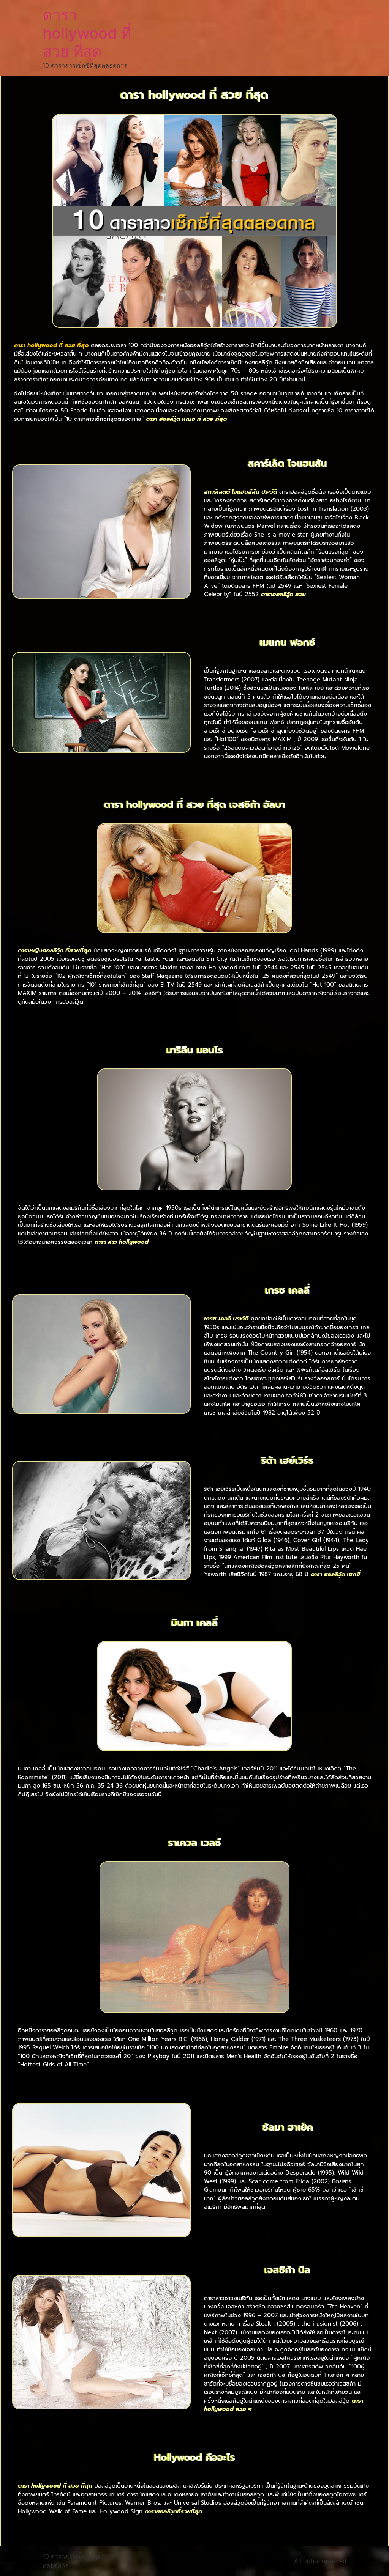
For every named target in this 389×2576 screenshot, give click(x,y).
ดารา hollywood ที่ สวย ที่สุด (87, 33)
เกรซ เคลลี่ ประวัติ (226, 1319)
